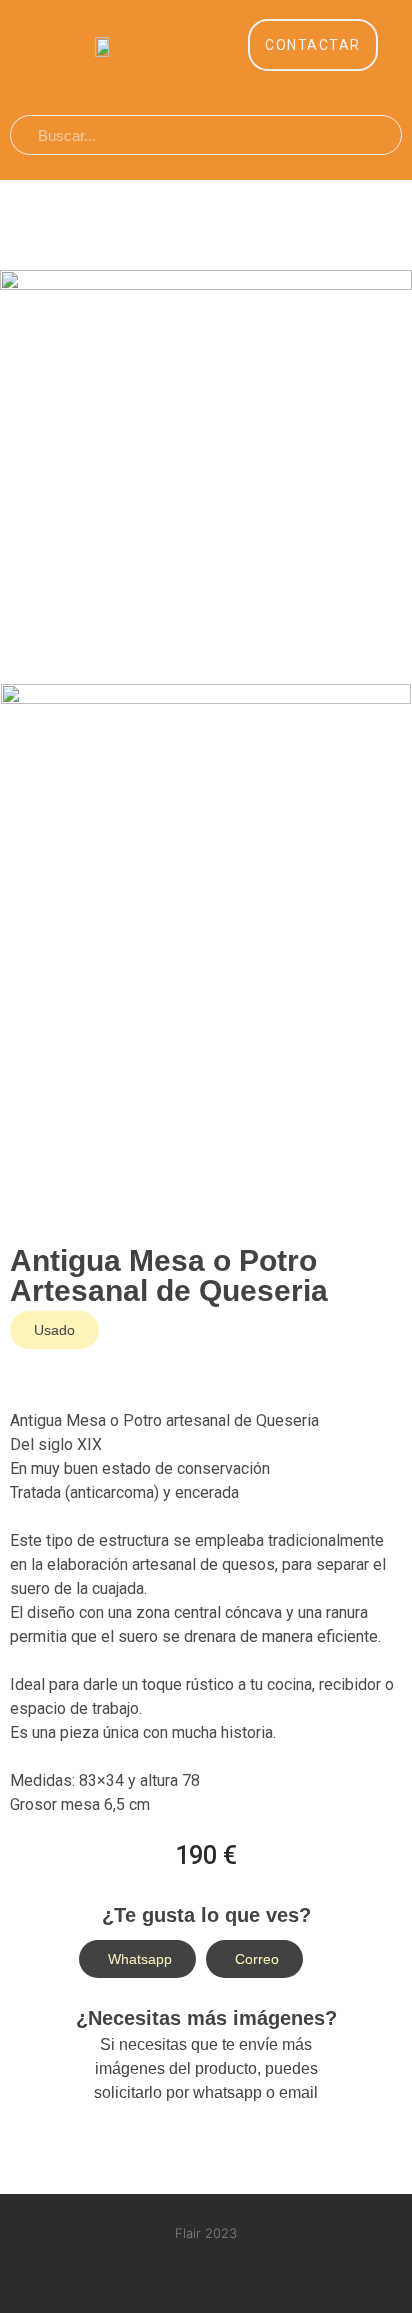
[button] (313, 45)
